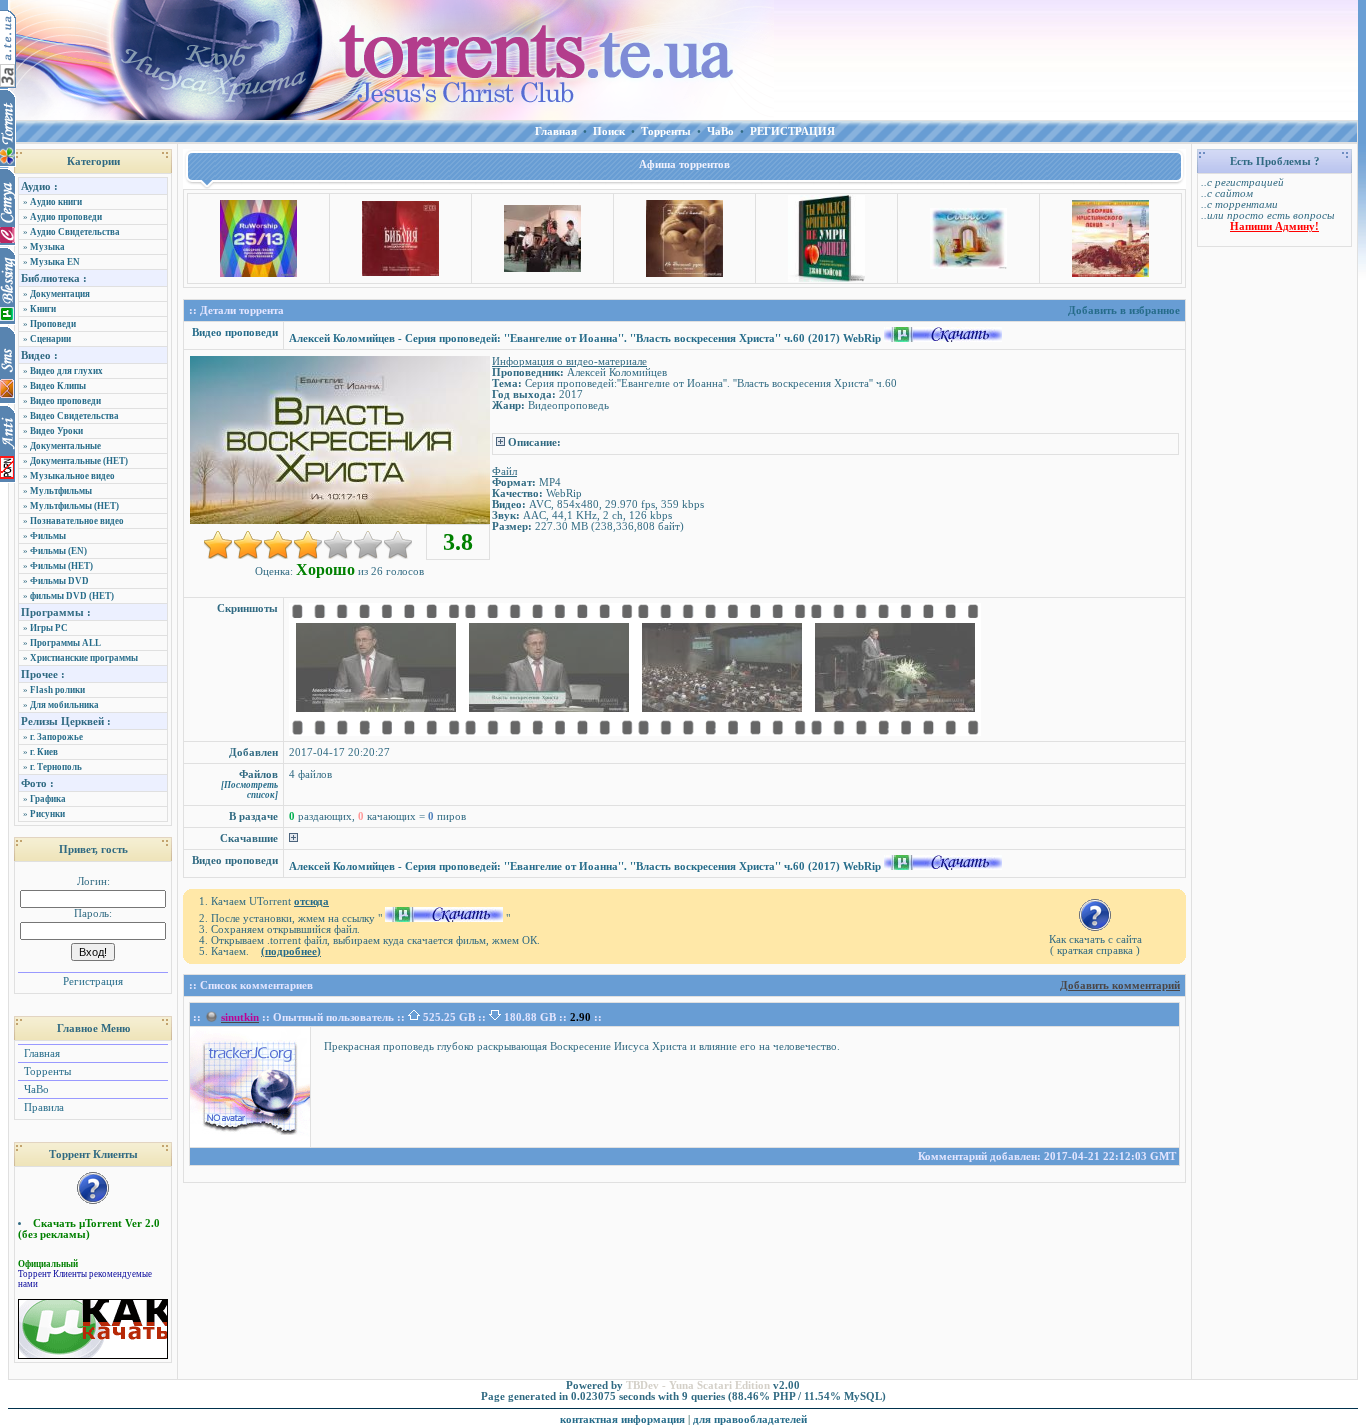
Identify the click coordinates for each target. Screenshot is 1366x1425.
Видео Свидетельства (74, 416)
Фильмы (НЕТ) (61, 566)
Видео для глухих (66, 371)
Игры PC (49, 628)
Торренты (46, 1071)
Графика (48, 799)
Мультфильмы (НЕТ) (74, 506)
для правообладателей (750, 1419)
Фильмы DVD (59, 581)
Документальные (65, 446)
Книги (43, 309)
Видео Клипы (58, 386)
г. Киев (44, 752)
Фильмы (48, 536)
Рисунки (47, 814)
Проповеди (53, 324)
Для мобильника (64, 705)
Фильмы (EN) (58, 551)
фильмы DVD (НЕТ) (72, 596)
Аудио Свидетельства (75, 232)
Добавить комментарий (1120, 985)
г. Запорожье (56, 737)
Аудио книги (56, 202)
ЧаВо (35, 1089)
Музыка (47, 247)
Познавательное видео (77, 521)
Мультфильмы (61, 491)
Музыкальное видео (72, 476)
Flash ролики (57, 690)
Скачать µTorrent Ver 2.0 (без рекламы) (89, 1229)
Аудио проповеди (66, 217)
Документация (60, 294)
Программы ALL (65, 643)
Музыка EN (55, 262)
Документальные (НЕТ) (79, 461)
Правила (42, 1107)
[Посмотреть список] (249, 790)
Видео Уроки (56, 431)
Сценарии (50, 339)
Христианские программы (84, 658)
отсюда (311, 901)
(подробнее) (291, 951)
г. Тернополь (56, 767)
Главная (40, 1053)
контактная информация (622, 1419)
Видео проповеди (65, 401)
